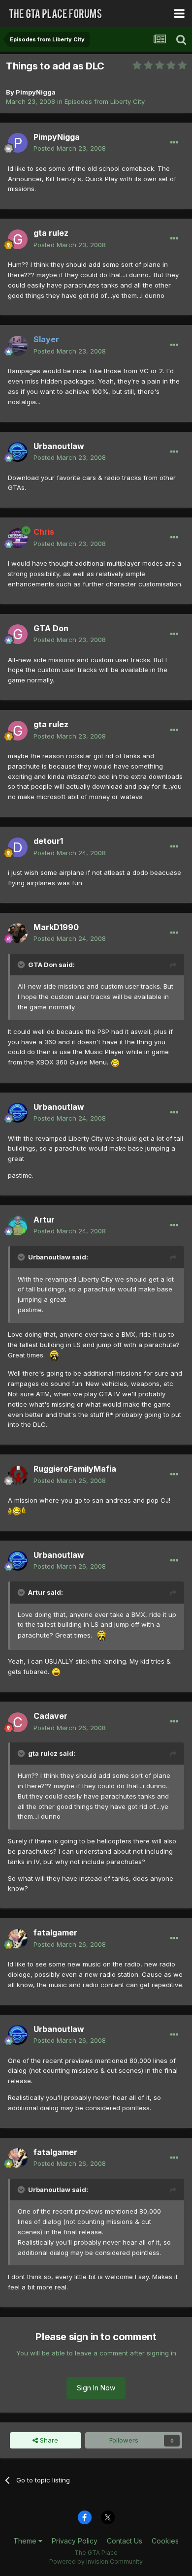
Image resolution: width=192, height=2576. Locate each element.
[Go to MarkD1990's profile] (18, 933)
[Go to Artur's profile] (18, 1225)
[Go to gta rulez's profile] (18, 239)
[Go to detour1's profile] (18, 847)
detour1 (48, 841)
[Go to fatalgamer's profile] (18, 1939)
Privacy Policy (75, 2541)
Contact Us (125, 2541)
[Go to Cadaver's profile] (18, 1722)
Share (48, 2440)
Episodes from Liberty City (105, 101)
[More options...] (174, 143)
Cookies (165, 2541)
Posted (70, 148)
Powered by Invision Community (96, 2561)
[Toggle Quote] (22, 965)
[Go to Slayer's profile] (18, 346)
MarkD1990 (56, 927)
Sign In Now (96, 2388)
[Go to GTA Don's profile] (18, 634)
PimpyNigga (36, 92)
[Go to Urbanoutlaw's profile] (18, 452)
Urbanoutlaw (59, 446)
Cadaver (50, 1716)
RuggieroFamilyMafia (75, 1469)
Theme (26, 2541)
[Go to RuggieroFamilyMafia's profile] (18, 1475)
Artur (44, 1220)
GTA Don (51, 628)
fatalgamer (55, 1932)
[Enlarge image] (115, 1062)
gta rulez (51, 233)
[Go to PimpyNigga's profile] (18, 143)
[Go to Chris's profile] (18, 538)
